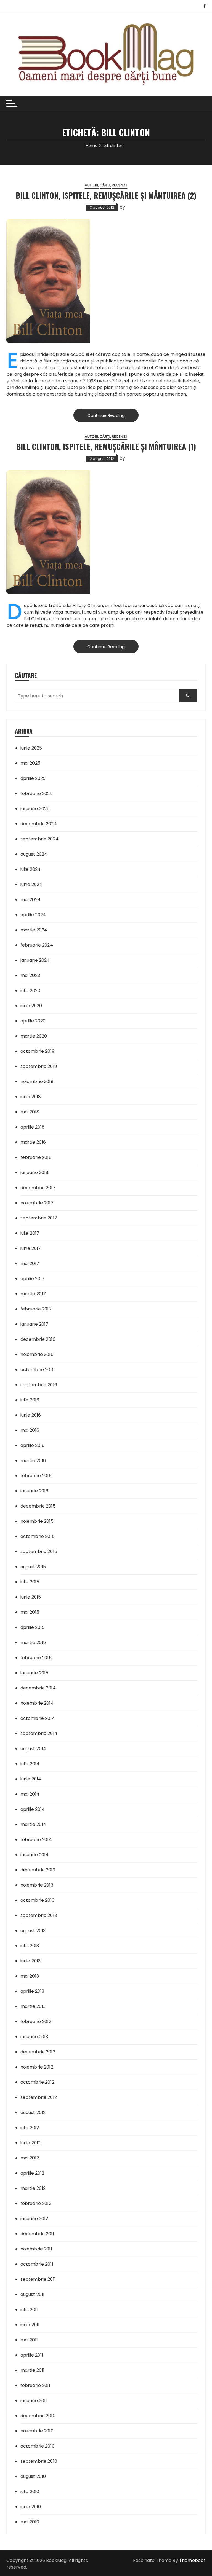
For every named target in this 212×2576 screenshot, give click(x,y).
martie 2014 (33, 1824)
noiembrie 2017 (37, 1203)
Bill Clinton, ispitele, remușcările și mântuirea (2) (106, 195)
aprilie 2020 (33, 1021)
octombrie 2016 (38, 1370)
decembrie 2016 (38, 1339)
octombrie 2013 (37, 1900)
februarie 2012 (36, 2203)
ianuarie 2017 (35, 1324)
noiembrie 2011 (36, 2249)
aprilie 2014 (33, 1809)
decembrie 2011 (37, 2234)
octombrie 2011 (37, 2264)
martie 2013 (33, 2006)
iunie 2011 (30, 2325)
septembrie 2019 (39, 1066)
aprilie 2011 (32, 2355)
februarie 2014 (36, 1840)
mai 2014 (30, 1794)
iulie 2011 (29, 2310)
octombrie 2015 (38, 1536)
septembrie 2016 (39, 1385)
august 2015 (33, 1567)
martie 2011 (33, 2370)
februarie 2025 (37, 793)
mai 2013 (30, 1976)
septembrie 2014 (39, 1733)
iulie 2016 (30, 1400)
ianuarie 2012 (34, 2219)
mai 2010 (30, 2522)
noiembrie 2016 (37, 1354)
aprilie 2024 (33, 915)
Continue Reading (106, 415)
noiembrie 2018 (37, 1082)
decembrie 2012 (38, 2052)
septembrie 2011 (38, 2279)
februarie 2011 (35, 2385)
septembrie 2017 (39, 1218)
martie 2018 (33, 1142)
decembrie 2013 (38, 1870)
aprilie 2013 (32, 1991)
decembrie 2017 (38, 1188)
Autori (91, 185)
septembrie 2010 (39, 2461)
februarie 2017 (36, 1309)
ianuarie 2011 (34, 2401)
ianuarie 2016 (35, 1491)
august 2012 (33, 2112)
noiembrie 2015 (37, 1521)
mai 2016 (30, 1430)
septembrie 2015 (39, 1552)
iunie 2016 (31, 1415)
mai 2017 (30, 1263)
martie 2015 (33, 1642)
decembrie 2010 (38, 2416)
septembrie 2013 (39, 1915)
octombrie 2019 (37, 1051)
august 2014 (33, 1749)
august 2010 (33, 2476)
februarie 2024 (37, 945)
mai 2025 (30, 763)
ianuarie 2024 (35, 960)
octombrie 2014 (38, 1718)
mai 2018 (30, 1112)
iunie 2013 (31, 1961)
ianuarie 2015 (35, 1673)
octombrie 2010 (38, 2446)
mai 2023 (30, 975)
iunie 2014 (31, 1779)
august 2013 (33, 1931)
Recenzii (120, 185)
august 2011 (33, 2294)
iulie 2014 (30, 1764)
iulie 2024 (31, 869)
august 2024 (34, 854)
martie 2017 (33, 1294)
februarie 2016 (36, 1476)
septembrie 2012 (39, 2097)
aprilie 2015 (33, 1627)
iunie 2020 (31, 1006)
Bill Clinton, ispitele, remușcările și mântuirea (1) (106, 446)
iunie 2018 (31, 1097)
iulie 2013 (30, 1946)
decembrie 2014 (38, 1688)
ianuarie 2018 (35, 1173)
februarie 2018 (36, 1157)
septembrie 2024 (39, 839)
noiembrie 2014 (37, 1703)
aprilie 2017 (33, 1279)
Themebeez (192, 2560)
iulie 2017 (30, 1233)
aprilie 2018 (33, 1127)
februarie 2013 (36, 2022)
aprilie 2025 (33, 778)
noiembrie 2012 (37, 2067)
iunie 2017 (31, 1248)
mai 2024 (31, 900)
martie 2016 (33, 1461)
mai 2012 (30, 2158)
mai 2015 (30, 1612)
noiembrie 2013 (37, 1885)
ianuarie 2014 (35, 1855)
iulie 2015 (30, 1582)
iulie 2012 (30, 2128)
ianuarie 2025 (35, 809)
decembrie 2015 (38, 1506)
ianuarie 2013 (34, 2037)
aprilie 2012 (32, 2173)
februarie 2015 (36, 1658)
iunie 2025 (31, 748)
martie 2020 (34, 1036)
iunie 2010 (31, 2507)
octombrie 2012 (37, 2082)
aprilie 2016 (33, 1445)
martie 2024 (34, 930)
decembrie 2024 (39, 824)
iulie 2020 (31, 991)
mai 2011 (29, 2340)
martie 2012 (33, 2188)
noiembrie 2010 (37, 2431)
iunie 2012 (31, 2143)
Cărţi (105, 185)
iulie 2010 (30, 2492)
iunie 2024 (31, 884)
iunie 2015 (31, 1597)
